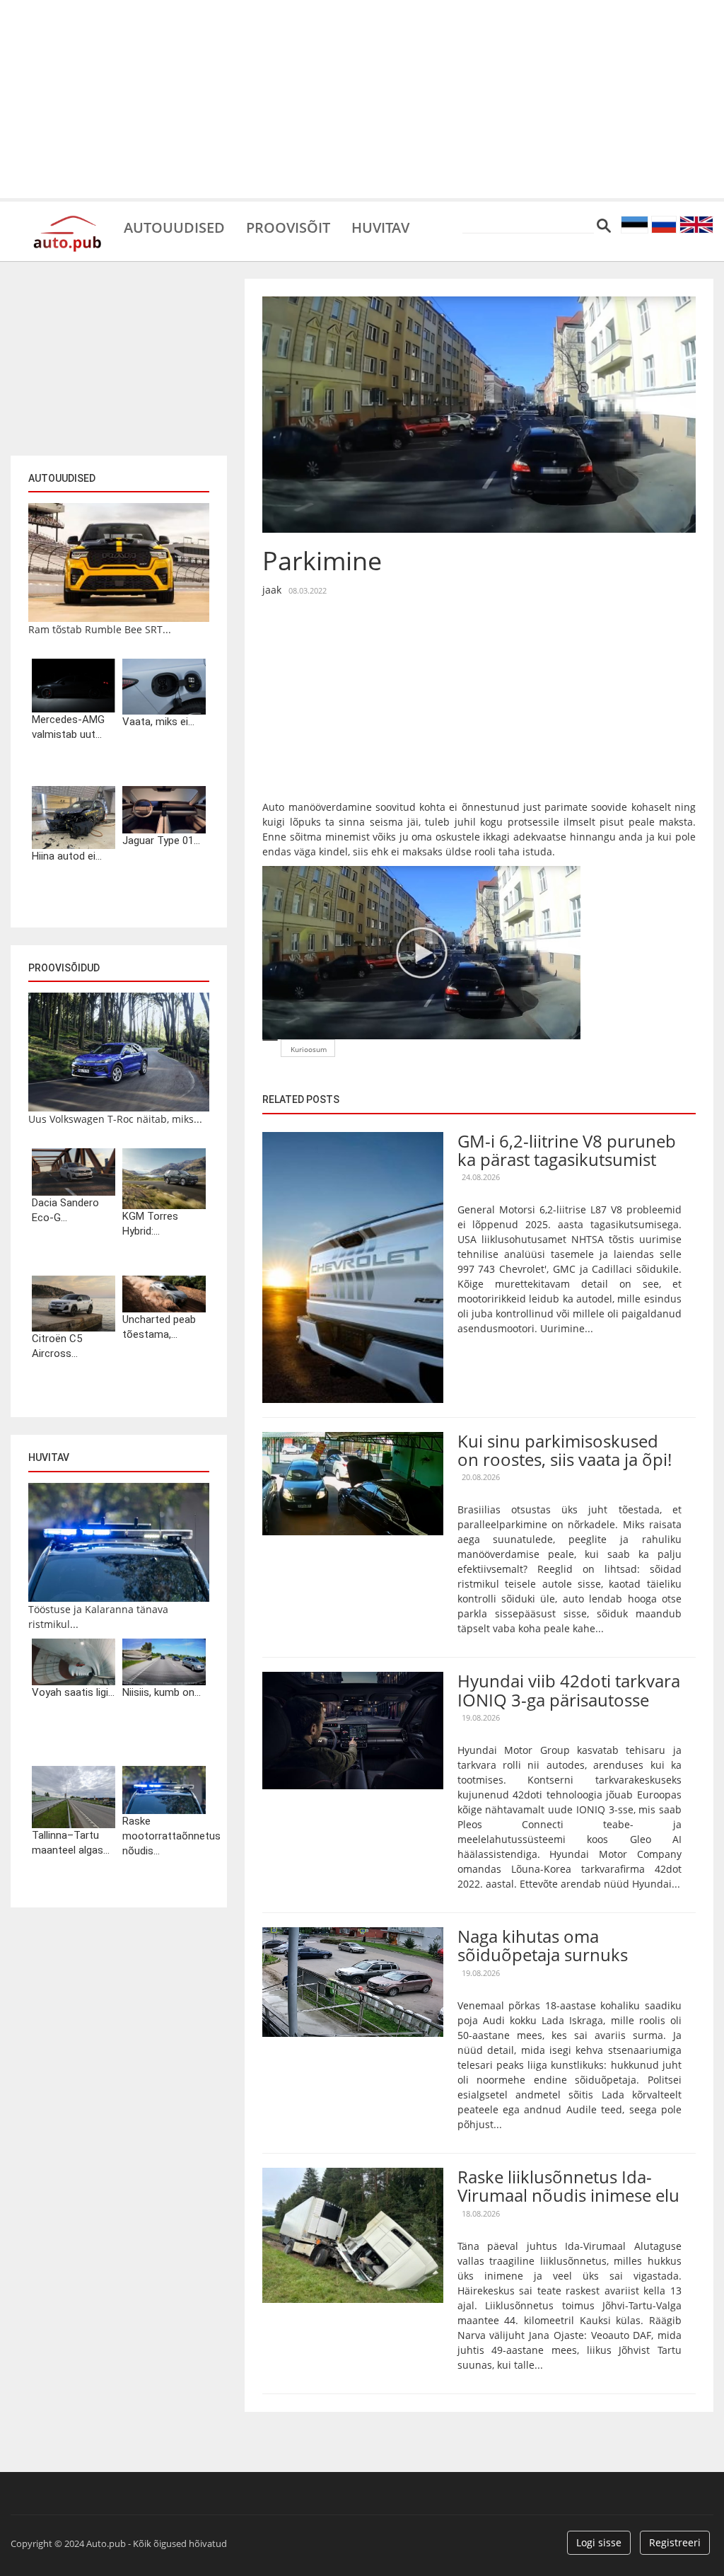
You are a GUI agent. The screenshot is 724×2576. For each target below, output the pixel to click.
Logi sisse (599, 2542)
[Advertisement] (362, 99)
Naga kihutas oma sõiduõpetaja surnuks (543, 1945)
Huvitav (380, 226)
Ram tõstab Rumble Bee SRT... (100, 629)
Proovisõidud (64, 968)
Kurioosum (309, 1049)
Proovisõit (288, 226)
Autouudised (174, 226)
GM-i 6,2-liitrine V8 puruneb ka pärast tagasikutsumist (567, 1150)
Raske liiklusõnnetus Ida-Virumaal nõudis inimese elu (568, 2186)
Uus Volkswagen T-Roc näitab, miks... (115, 1119)
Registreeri (675, 2542)
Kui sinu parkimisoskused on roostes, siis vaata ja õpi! (565, 1450)
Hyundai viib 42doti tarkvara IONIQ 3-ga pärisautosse (569, 1690)
